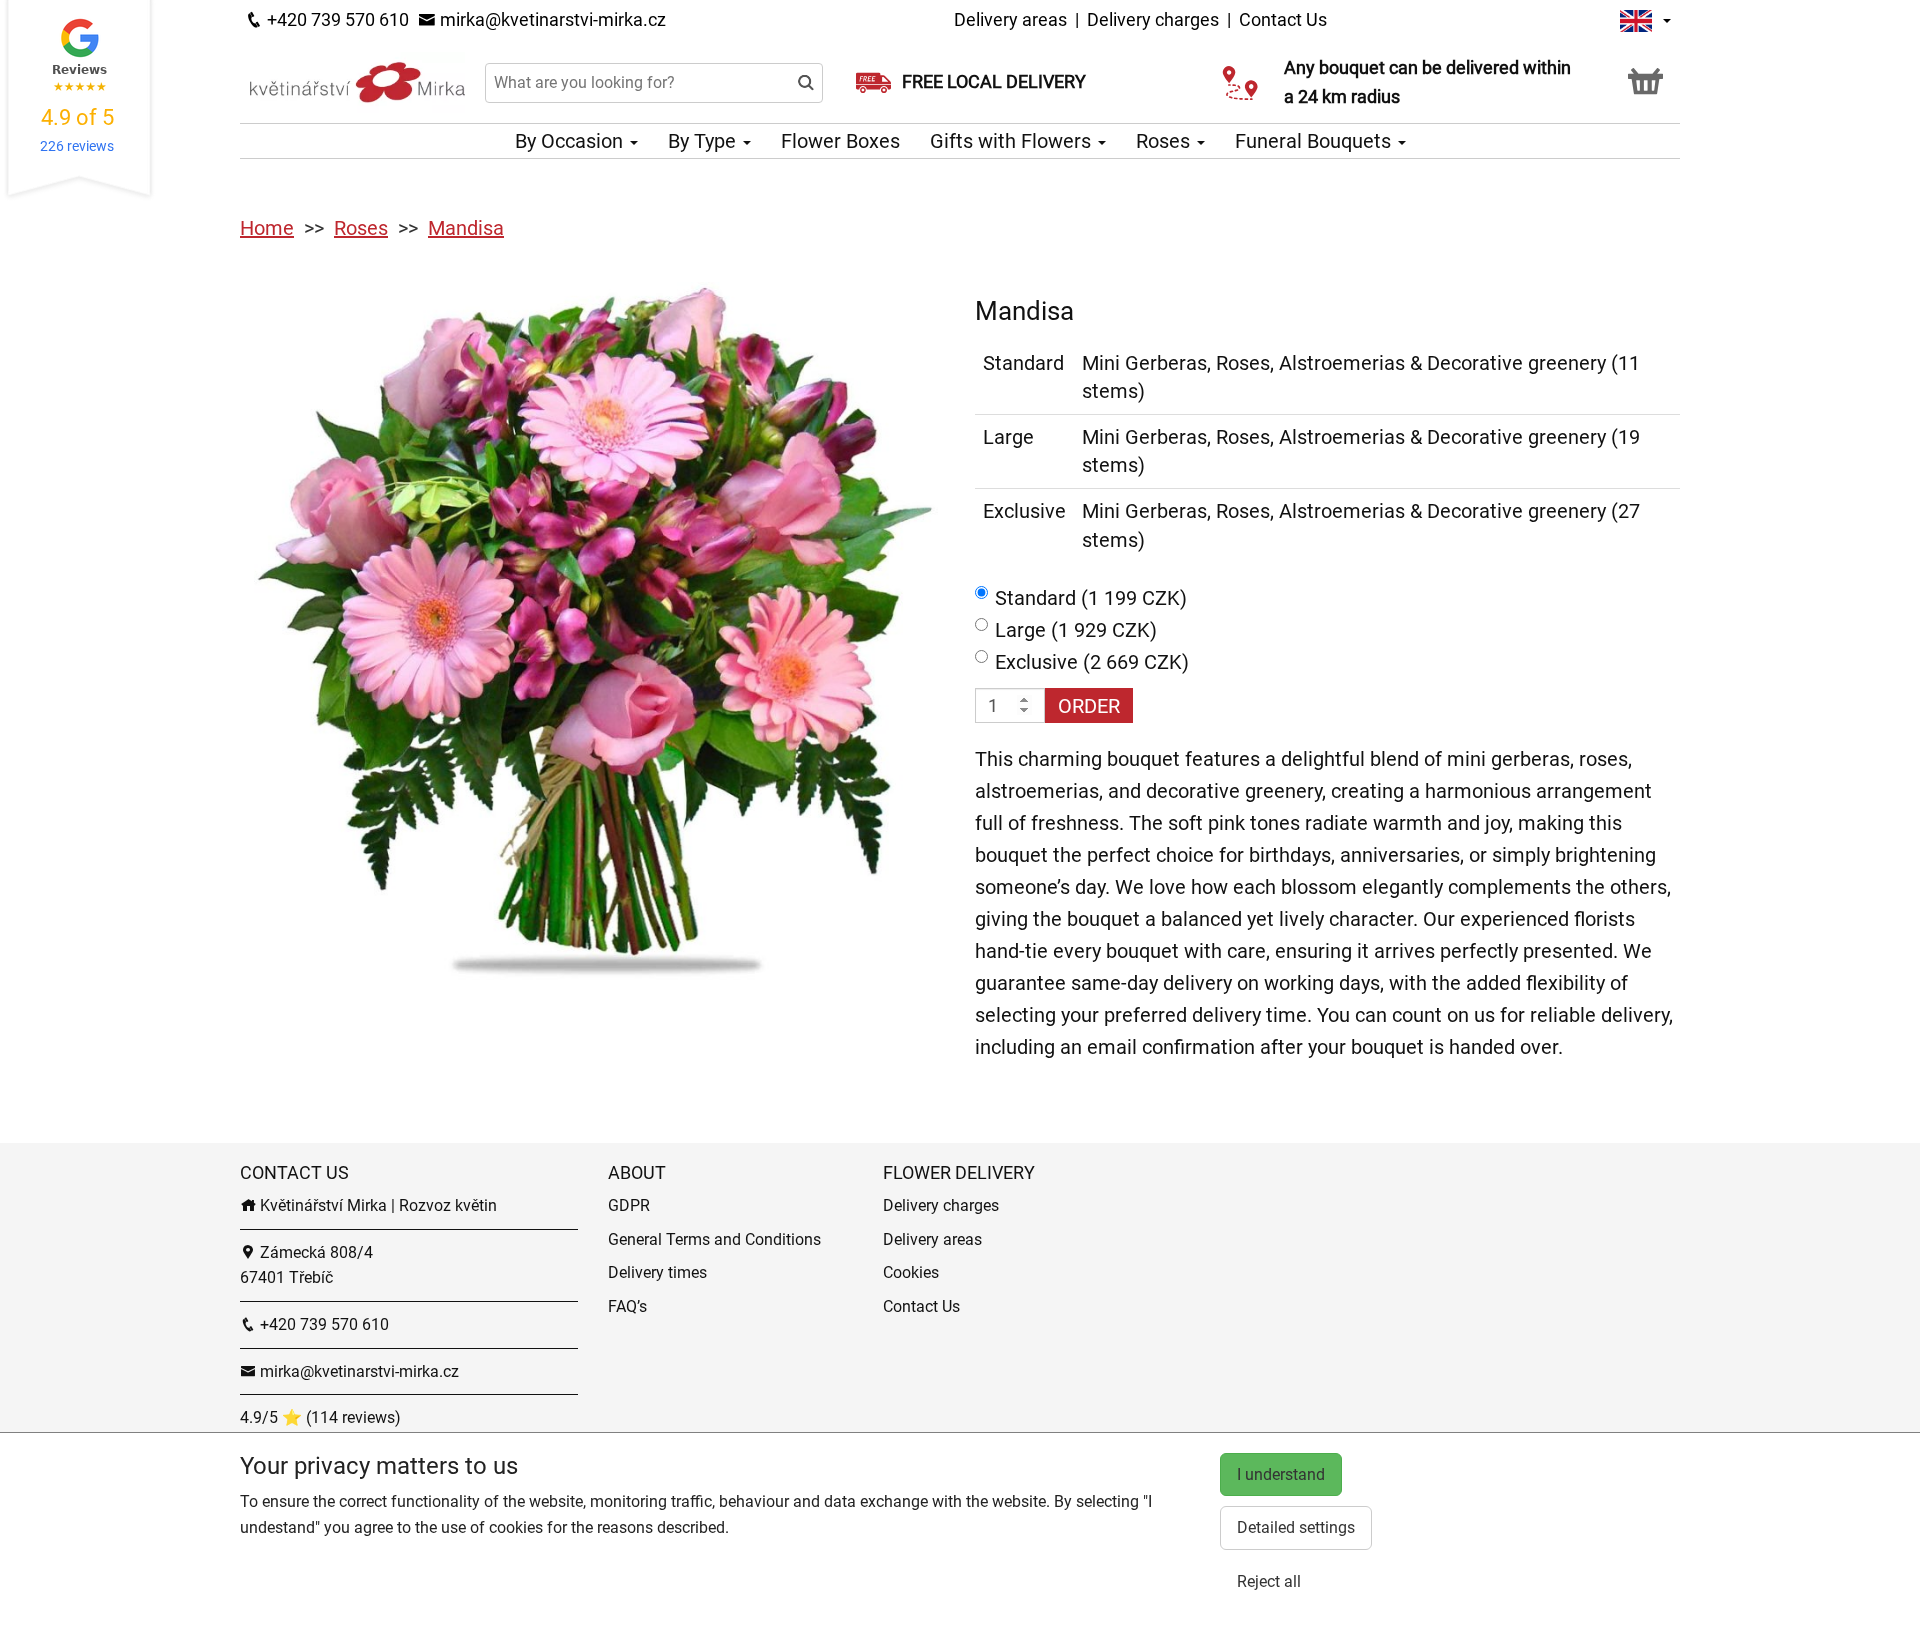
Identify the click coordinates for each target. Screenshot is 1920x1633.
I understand (1281, 1474)
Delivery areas (1010, 19)
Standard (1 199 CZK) (1091, 598)
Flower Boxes (840, 141)
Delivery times (657, 1272)
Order (1089, 706)
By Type (704, 141)
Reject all (1269, 1581)
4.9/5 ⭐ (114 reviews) (320, 1417)
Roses (1165, 141)
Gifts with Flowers (1013, 141)
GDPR (629, 1205)
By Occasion (571, 141)
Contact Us (1283, 19)
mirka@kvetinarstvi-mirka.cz (551, 19)
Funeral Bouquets (1315, 141)
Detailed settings (1296, 1527)
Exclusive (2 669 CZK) (1092, 662)
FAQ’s (627, 1306)
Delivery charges (1153, 19)
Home (267, 228)
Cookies (911, 1272)
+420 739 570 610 (336, 19)
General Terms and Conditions (714, 1239)
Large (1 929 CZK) (1076, 630)
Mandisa (466, 228)
